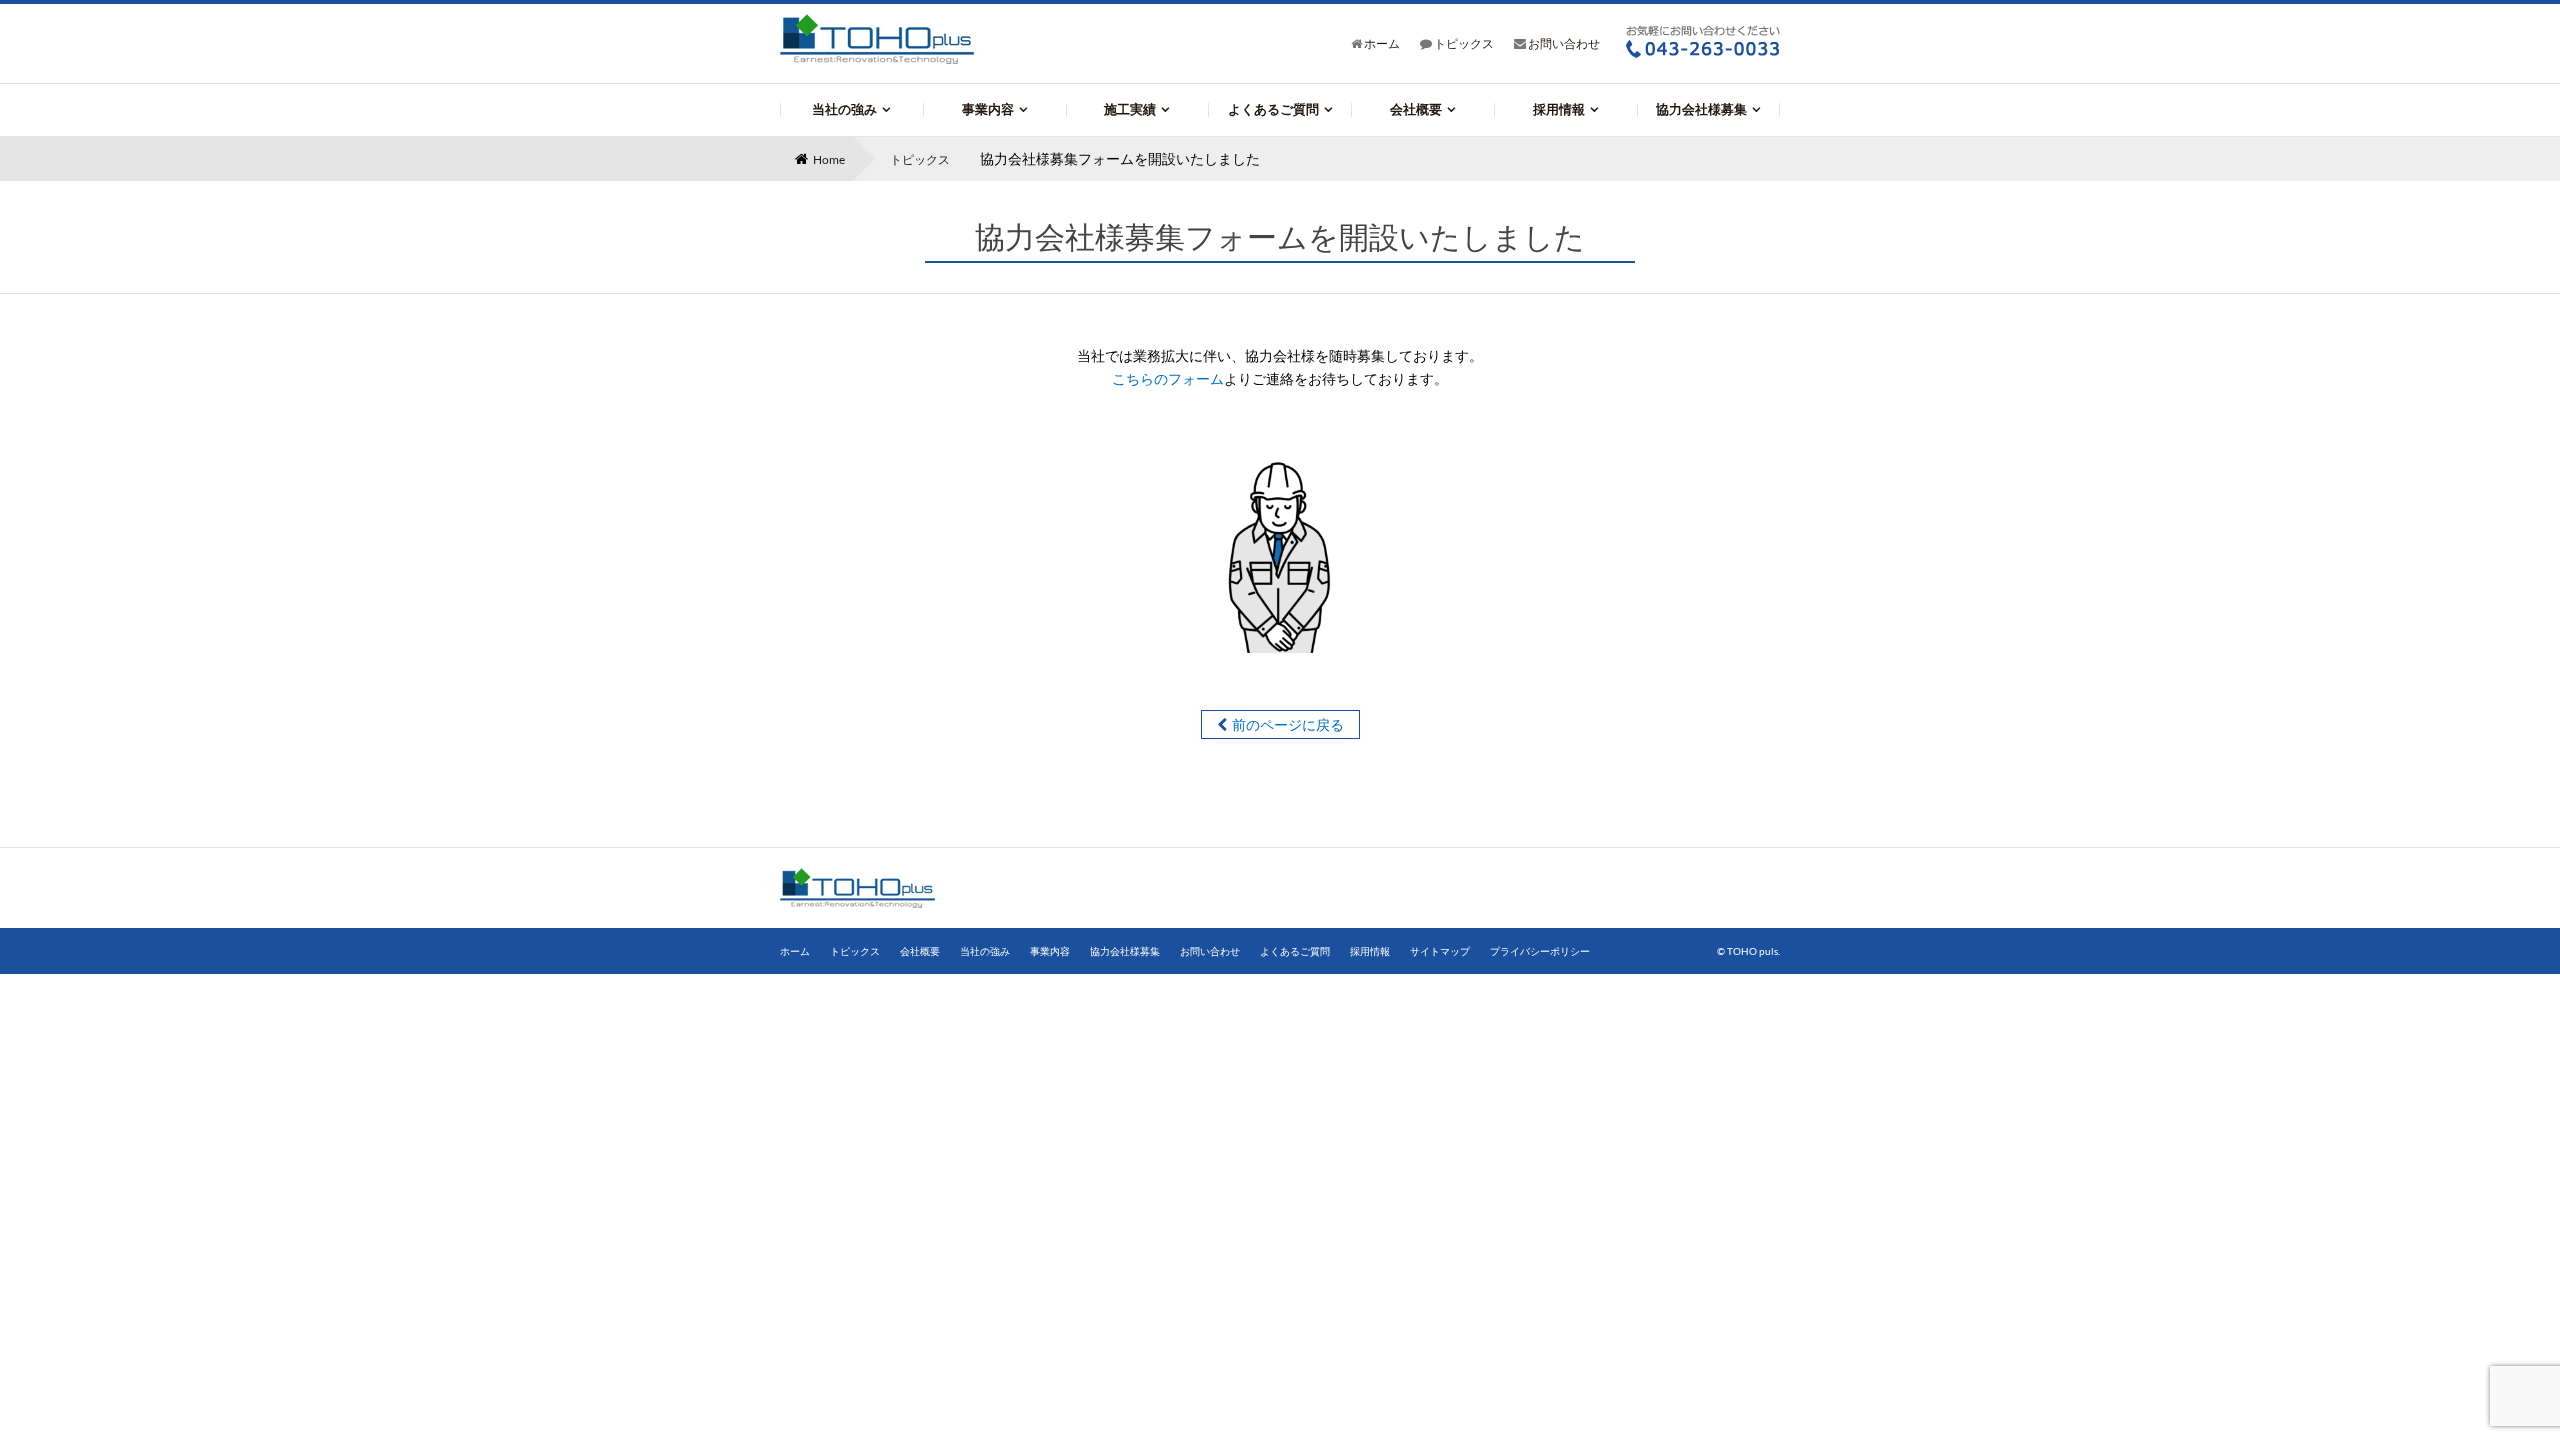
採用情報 (1559, 109)
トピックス (1463, 43)
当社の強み (844, 109)
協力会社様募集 (1701, 109)
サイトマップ (1440, 951)
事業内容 (988, 109)
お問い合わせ (1563, 43)
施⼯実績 (1130, 109)
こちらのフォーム (1168, 378)
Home (829, 159)
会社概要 (1416, 109)
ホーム (1381, 43)
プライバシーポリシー (1540, 951)
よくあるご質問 (1273, 109)
